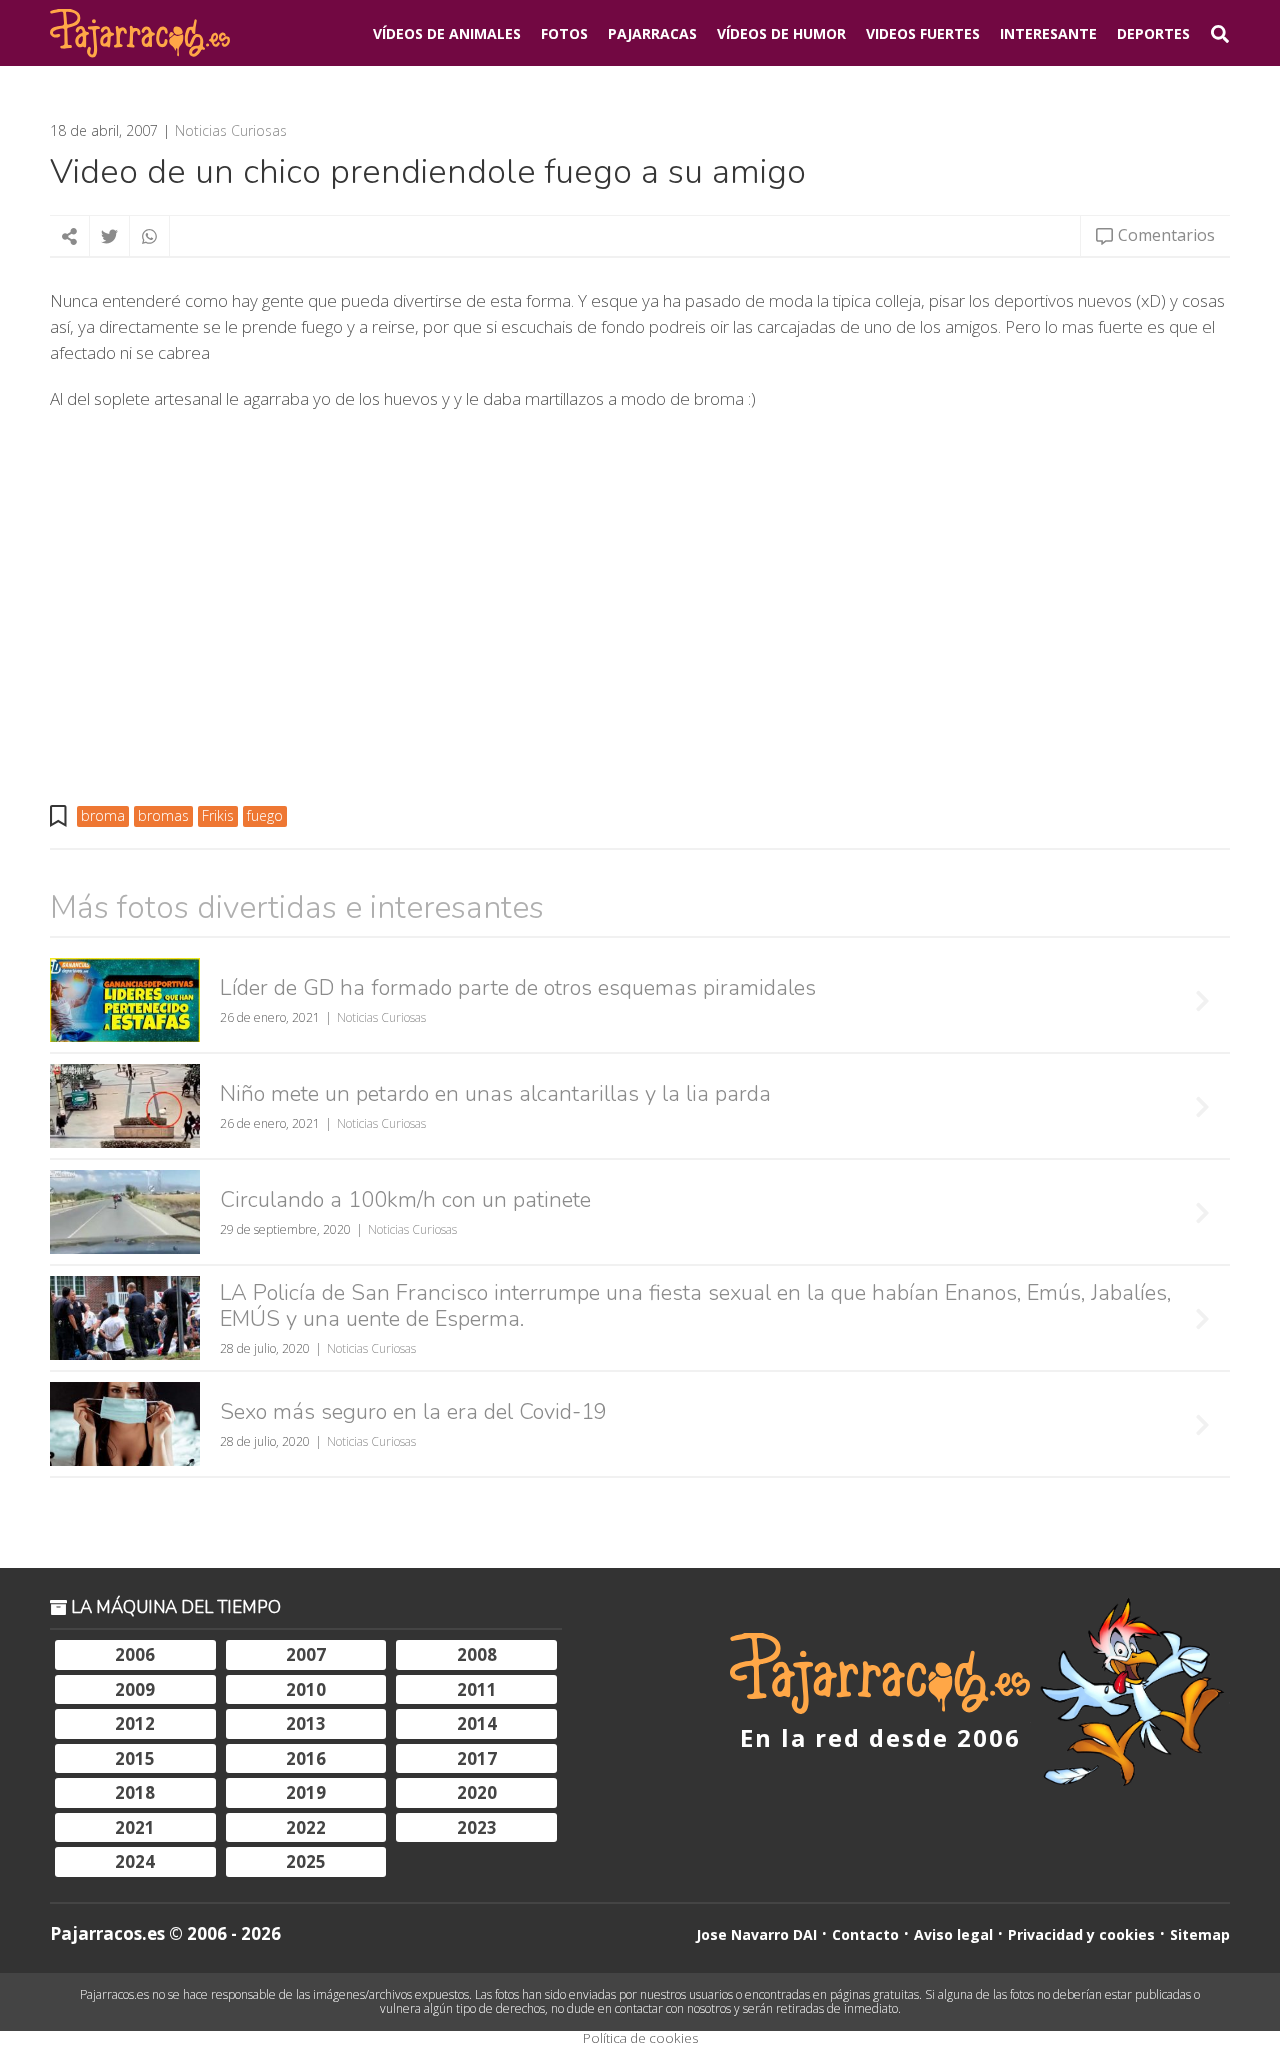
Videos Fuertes (923, 33)
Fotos (564, 33)
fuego (265, 815)
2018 (135, 1792)
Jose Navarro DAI (756, 1934)
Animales (447, 33)
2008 (477, 1654)
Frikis (218, 815)
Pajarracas (652, 33)
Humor (781, 33)
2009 (135, 1689)
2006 (135, 1654)
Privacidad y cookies (1081, 1934)
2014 (477, 1723)
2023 (477, 1827)
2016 (306, 1758)
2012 (135, 1723)
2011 (477, 1689)
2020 (477, 1792)
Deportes (1153, 33)
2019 (306, 1792)
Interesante (1048, 33)
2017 (477, 1758)
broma (103, 815)
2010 (306, 1689)
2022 (306, 1827)
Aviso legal (953, 1934)
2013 (306, 1723)
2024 (135, 1861)
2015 (135, 1758)
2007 (306, 1654)
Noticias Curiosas (231, 131)
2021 (135, 1827)
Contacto (865, 1934)
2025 (306, 1861)
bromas (163, 815)
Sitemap (1200, 1934)
